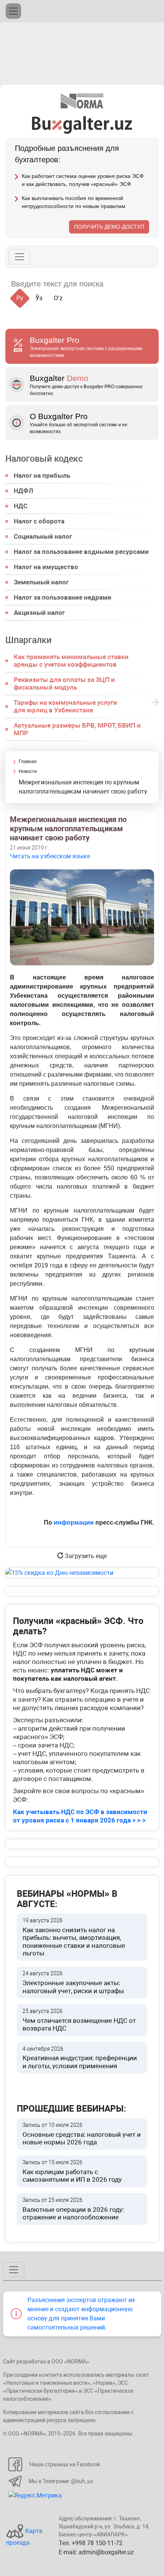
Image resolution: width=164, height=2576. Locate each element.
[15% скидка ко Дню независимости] (82, 1573)
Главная (28, 762)
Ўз (39, 298)
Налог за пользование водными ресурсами (81, 552)
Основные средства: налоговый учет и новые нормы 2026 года (82, 2134)
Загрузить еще (85, 1556)
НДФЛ (23, 491)
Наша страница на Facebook (65, 2464)
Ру (20, 298)
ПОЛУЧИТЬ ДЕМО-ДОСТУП (109, 227)
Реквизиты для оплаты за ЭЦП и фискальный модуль (64, 683)
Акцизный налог (39, 613)
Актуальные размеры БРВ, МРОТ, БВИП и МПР (77, 729)
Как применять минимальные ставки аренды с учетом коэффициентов (71, 661)
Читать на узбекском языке (50, 856)
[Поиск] (118, 284)
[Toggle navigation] (13, 11)
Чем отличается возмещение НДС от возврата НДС (79, 2020)
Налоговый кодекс (44, 459)
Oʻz (58, 298)
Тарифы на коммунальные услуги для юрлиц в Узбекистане (65, 706)
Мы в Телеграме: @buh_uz (61, 2481)
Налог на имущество (46, 567)
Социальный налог (43, 536)
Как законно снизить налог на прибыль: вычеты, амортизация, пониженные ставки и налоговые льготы (74, 1937)
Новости (28, 771)
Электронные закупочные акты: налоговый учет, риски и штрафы (73, 1982)
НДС (21, 506)
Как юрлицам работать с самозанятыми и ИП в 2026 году (72, 2171)
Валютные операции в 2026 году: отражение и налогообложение (73, 2209)
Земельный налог (41, 582)
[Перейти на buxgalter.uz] (82, 124)
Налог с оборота (39, 521)
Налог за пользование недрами (63, 597)
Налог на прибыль (42, 475)
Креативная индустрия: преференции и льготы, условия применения (80, 2058)
